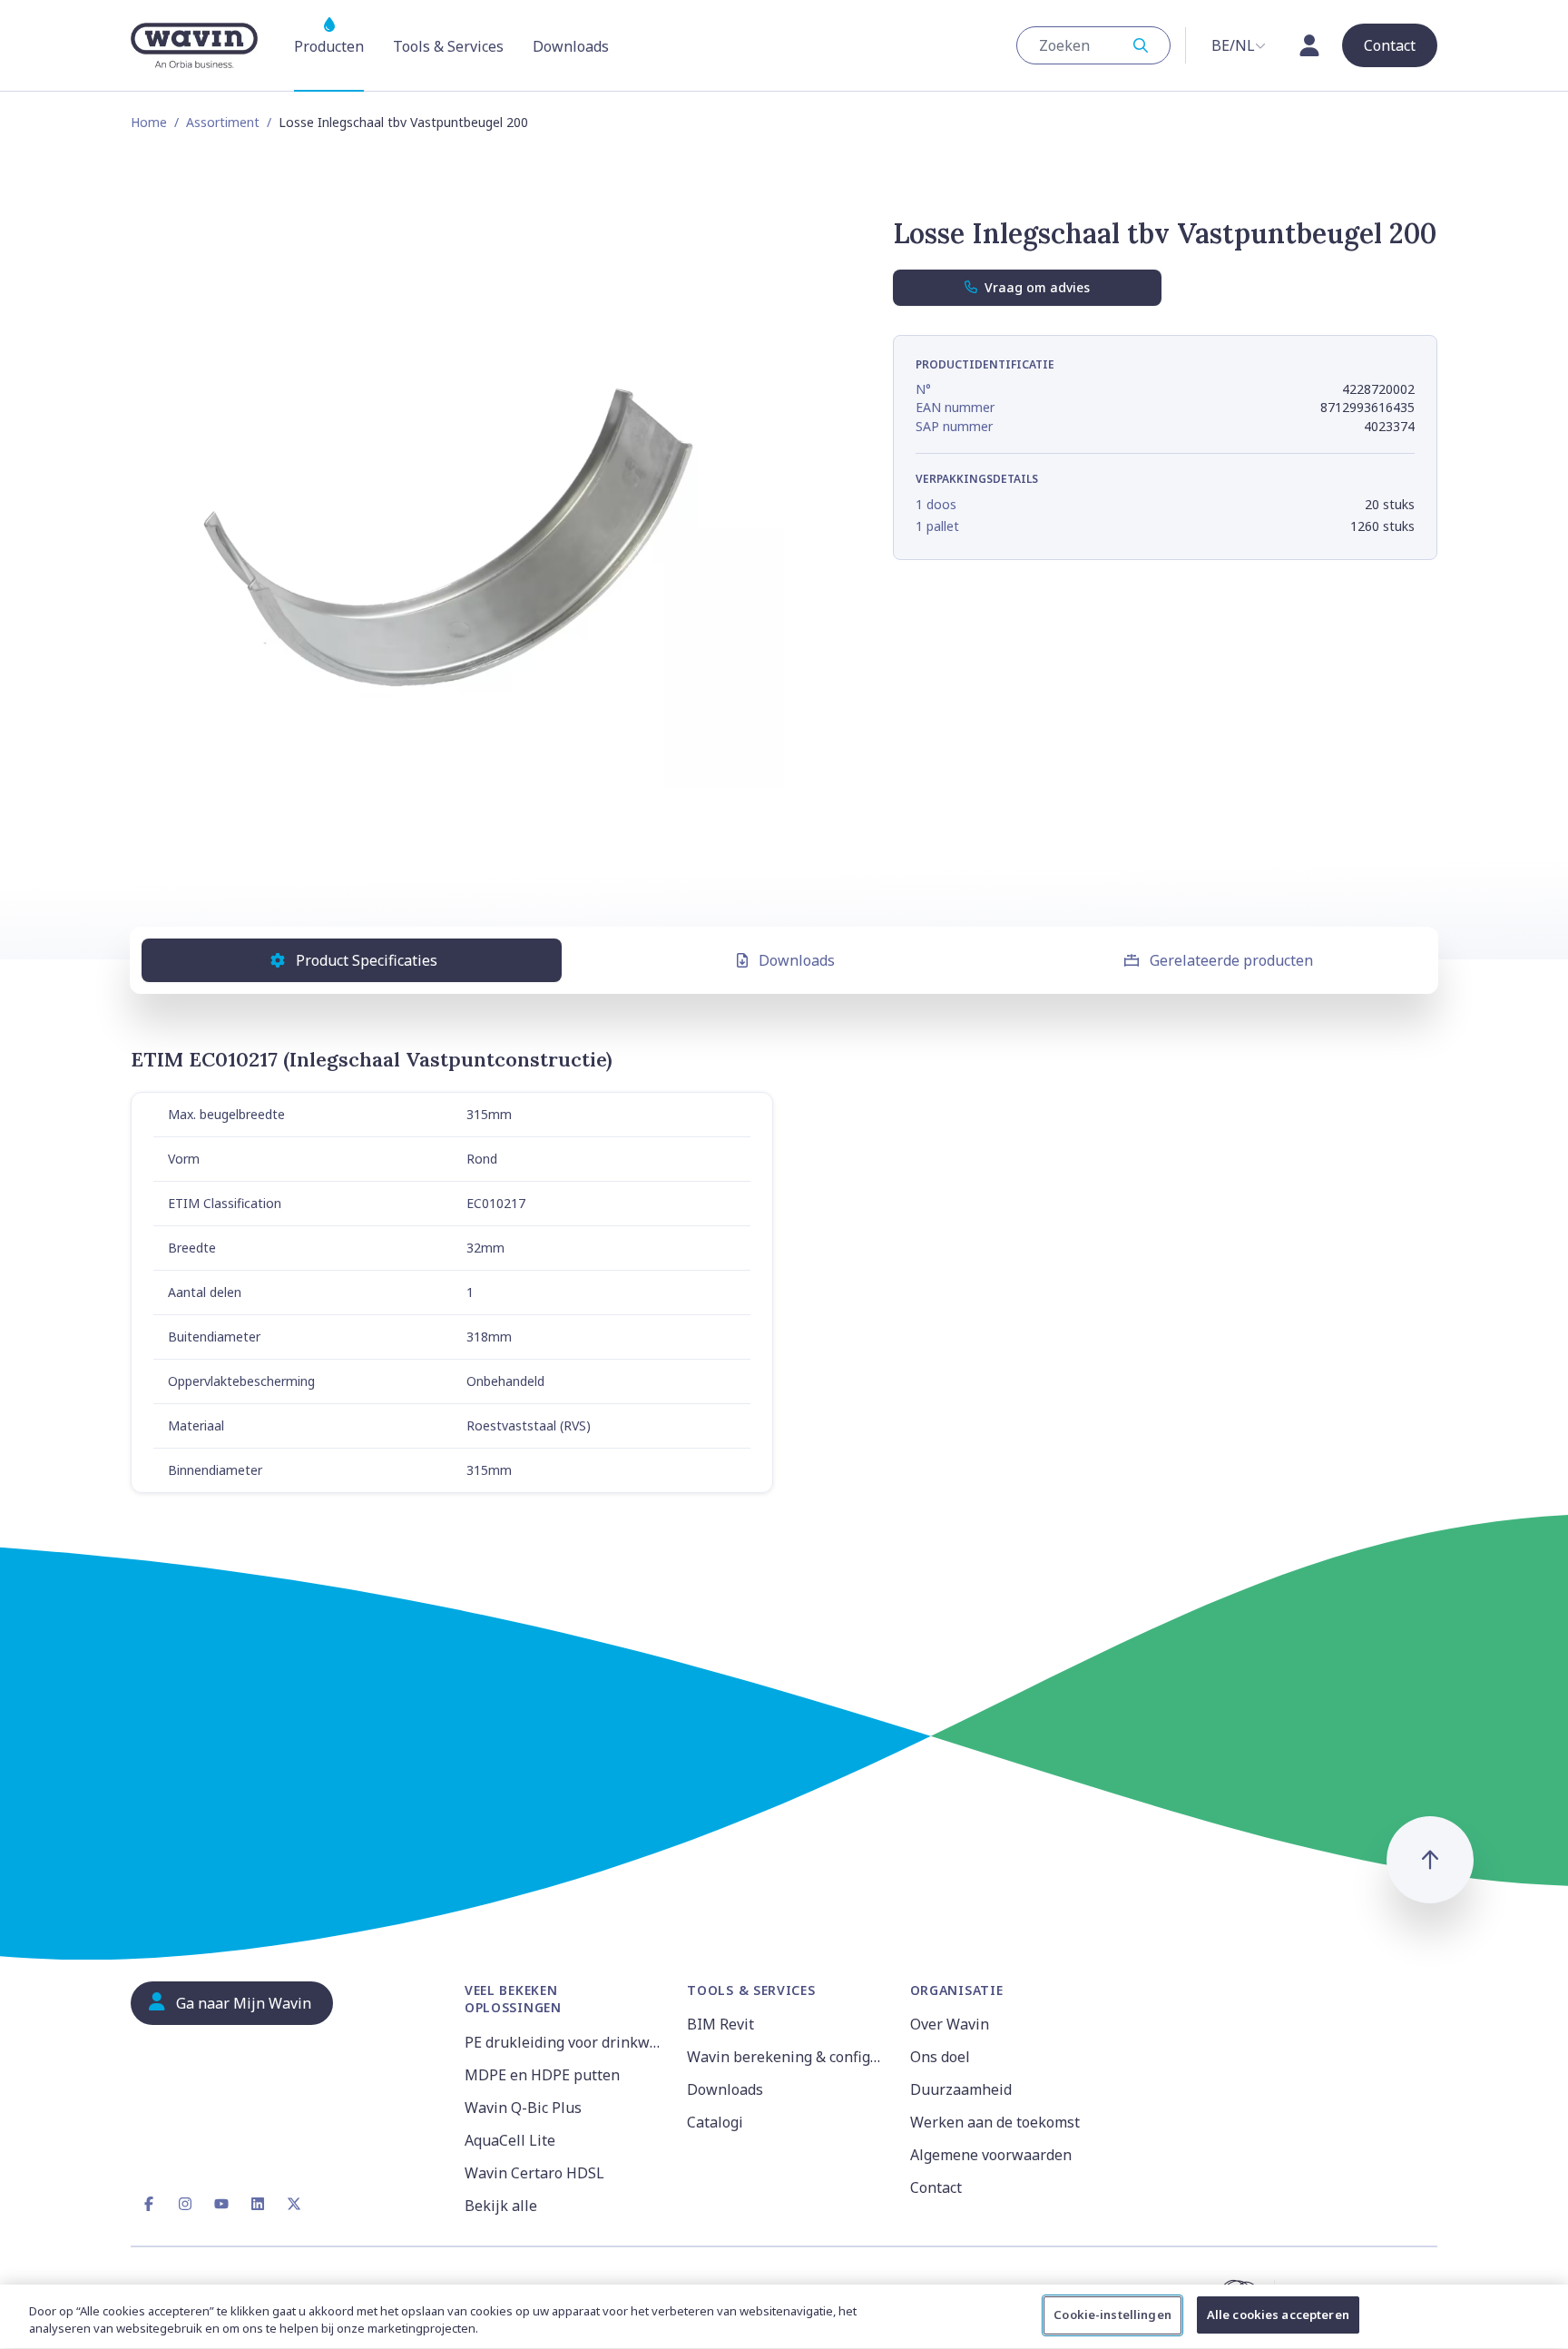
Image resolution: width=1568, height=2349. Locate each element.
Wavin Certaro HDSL (534, 2173)
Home (149, 122)
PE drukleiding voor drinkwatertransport (565, 2042)
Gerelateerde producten (1231, 960)
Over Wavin (950, 2024)
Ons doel (940, 2057)
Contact (936, 2187)
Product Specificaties (367, 960)
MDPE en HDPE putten (542, 2075)
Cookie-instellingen (1112, 2315)
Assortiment (223, 122)
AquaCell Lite (510, 2140)
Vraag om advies (1037, 287)
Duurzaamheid (961, 2089)
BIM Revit (720, 2024)
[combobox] (1093, 45)
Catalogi (715, 2122)
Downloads (797, 960)
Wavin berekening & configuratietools (787, 2057)
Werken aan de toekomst (995, 2122)
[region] (784, 2317)
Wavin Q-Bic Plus (523, 2108)
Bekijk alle (501, 2206)
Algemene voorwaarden (991, 2155)
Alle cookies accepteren (1278, 2315)
